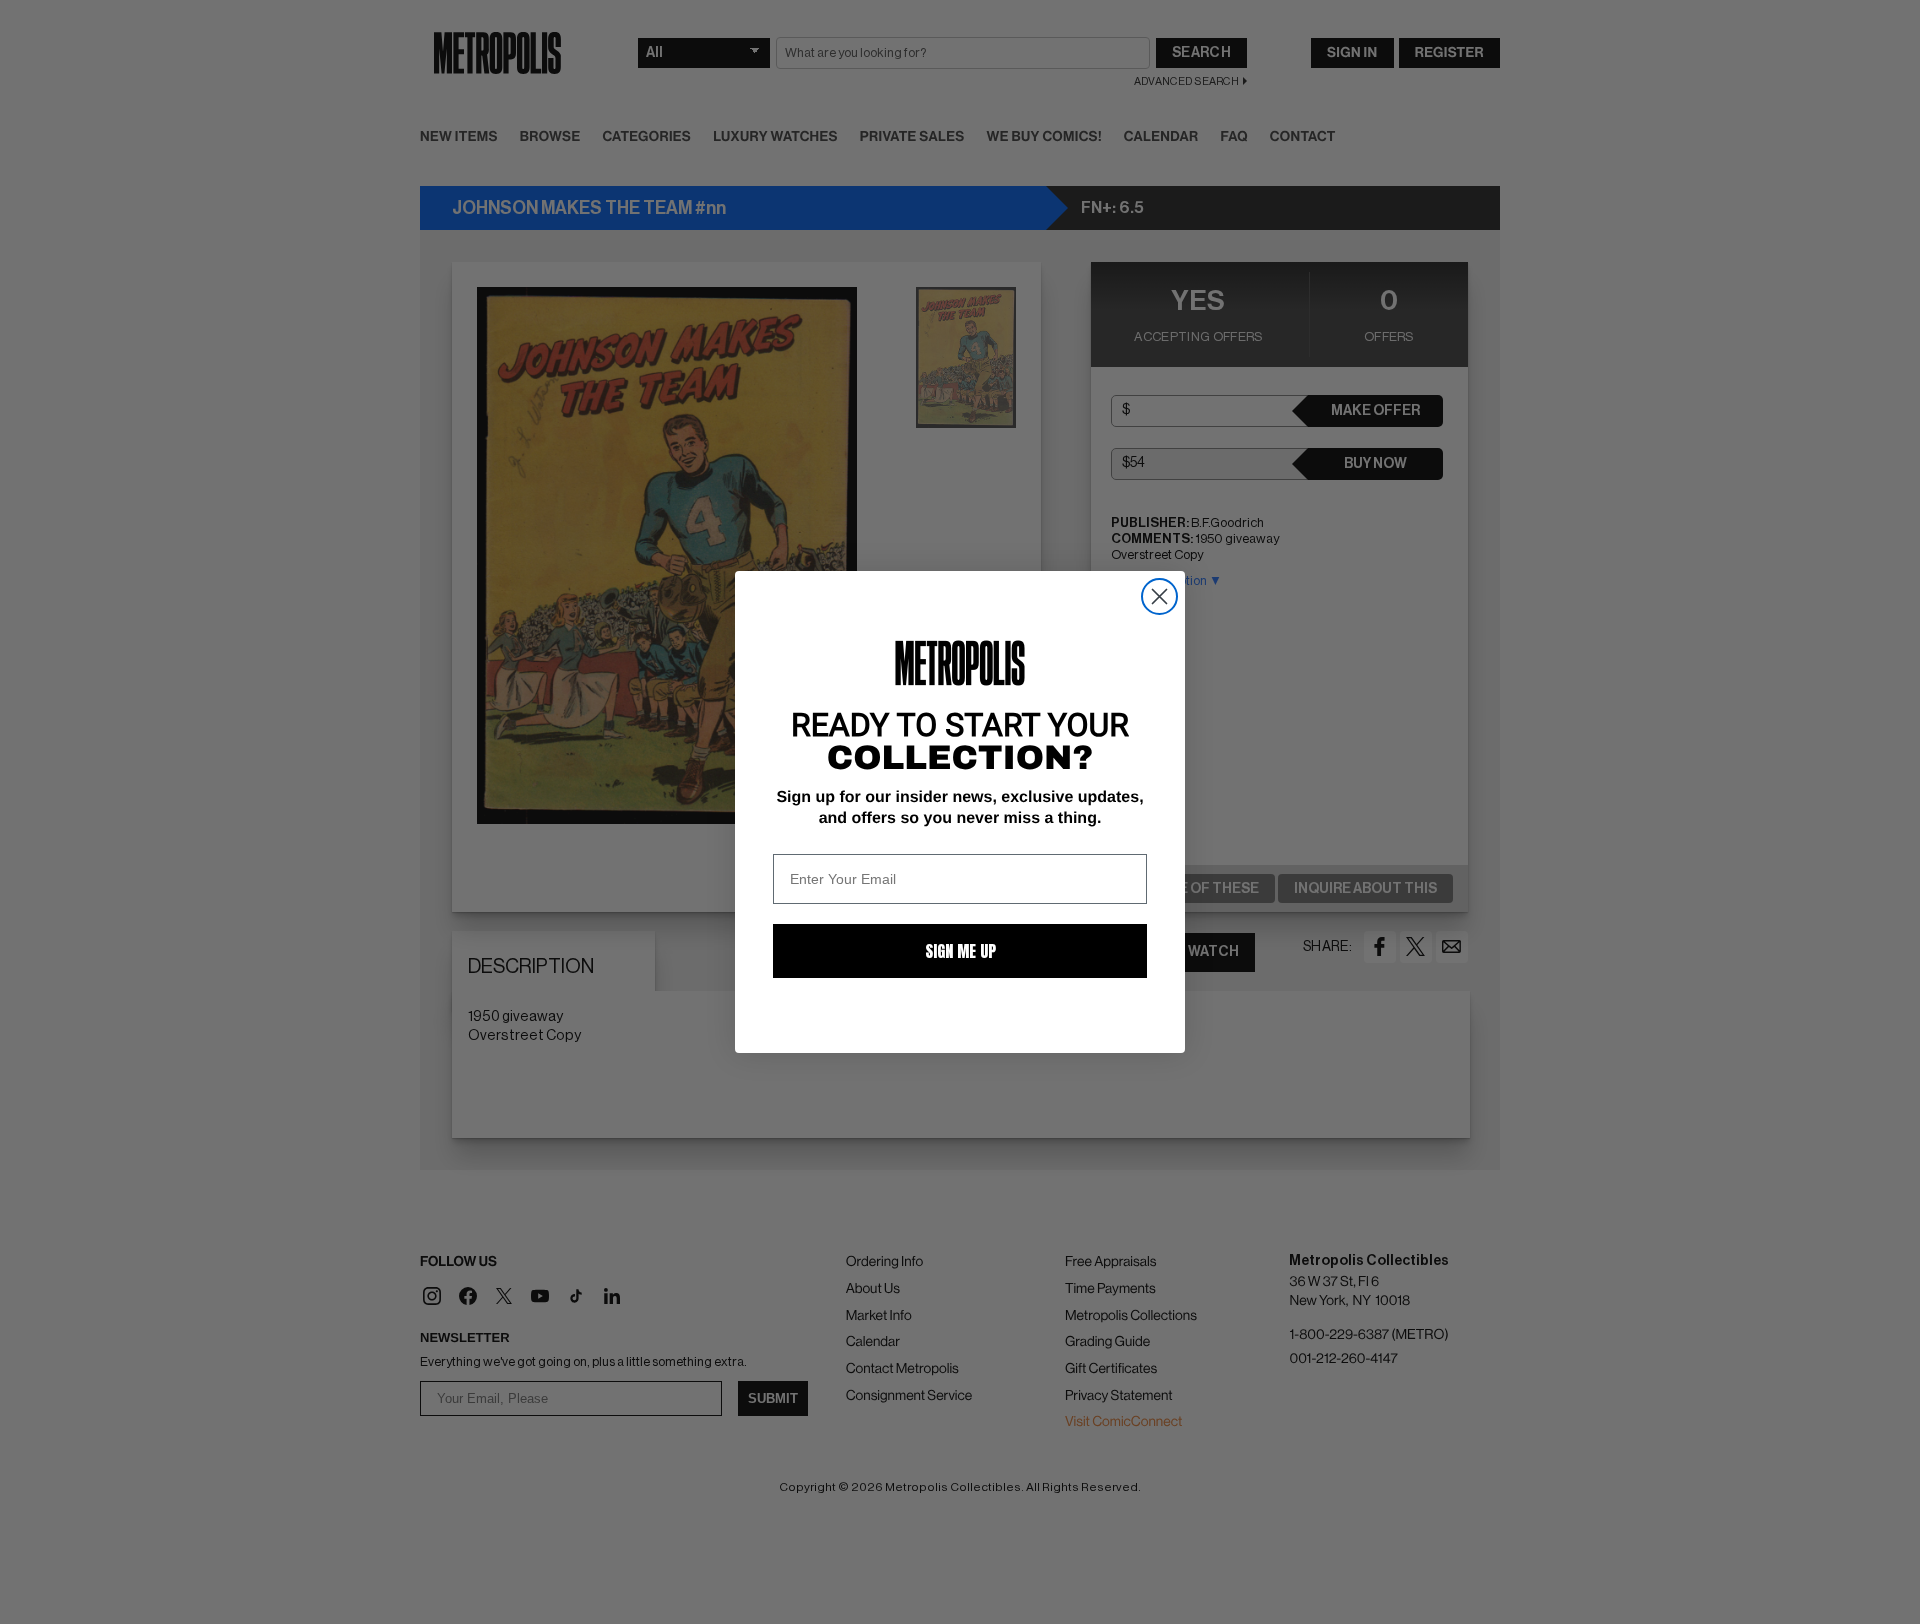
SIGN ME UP (960, 951)
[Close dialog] (1159, 596)
